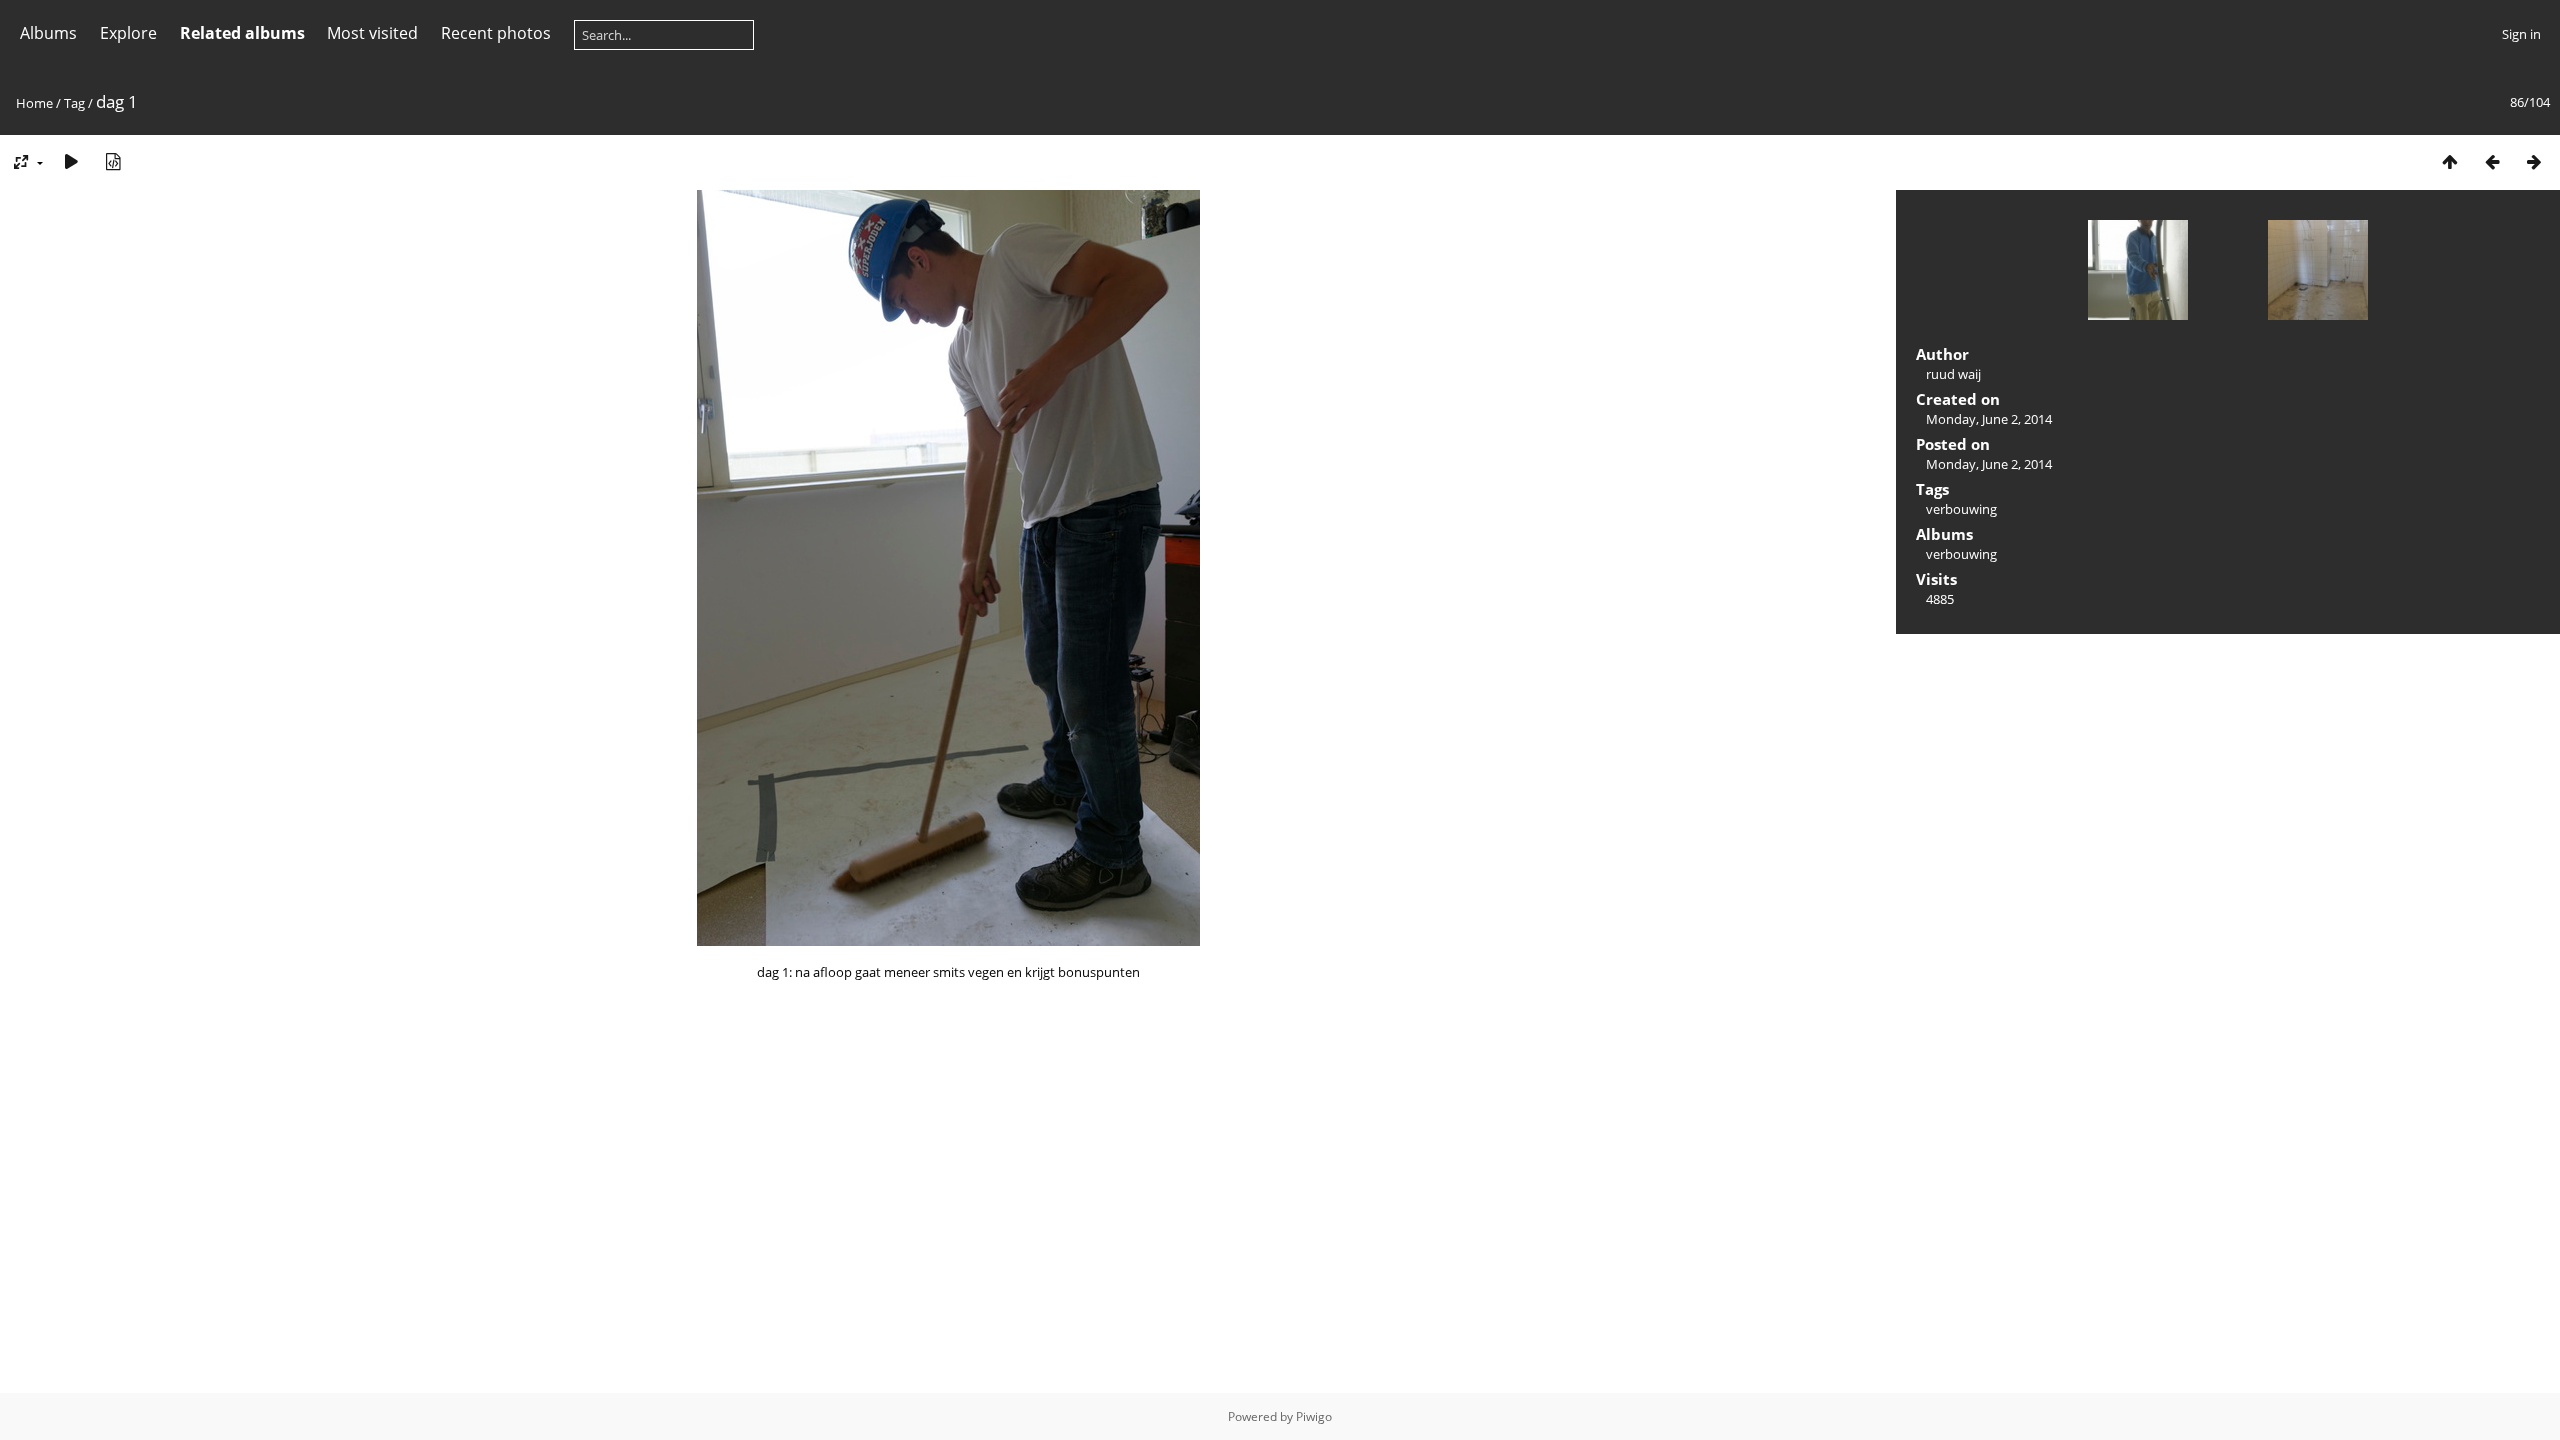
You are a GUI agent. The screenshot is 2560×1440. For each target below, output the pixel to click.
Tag (74, 103)
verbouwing (1961, 509)
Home (34, 103)
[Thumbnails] (2450, 161)
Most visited (372, 33)
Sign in (2521, 34)
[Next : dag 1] (2534, 161)
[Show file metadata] (113, 161)
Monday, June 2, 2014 (1989, 419)
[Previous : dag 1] (2492, 161)
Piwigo (1314, 1416)
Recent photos (496, 33)
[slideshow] (71, 161)
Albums (48, 33)
